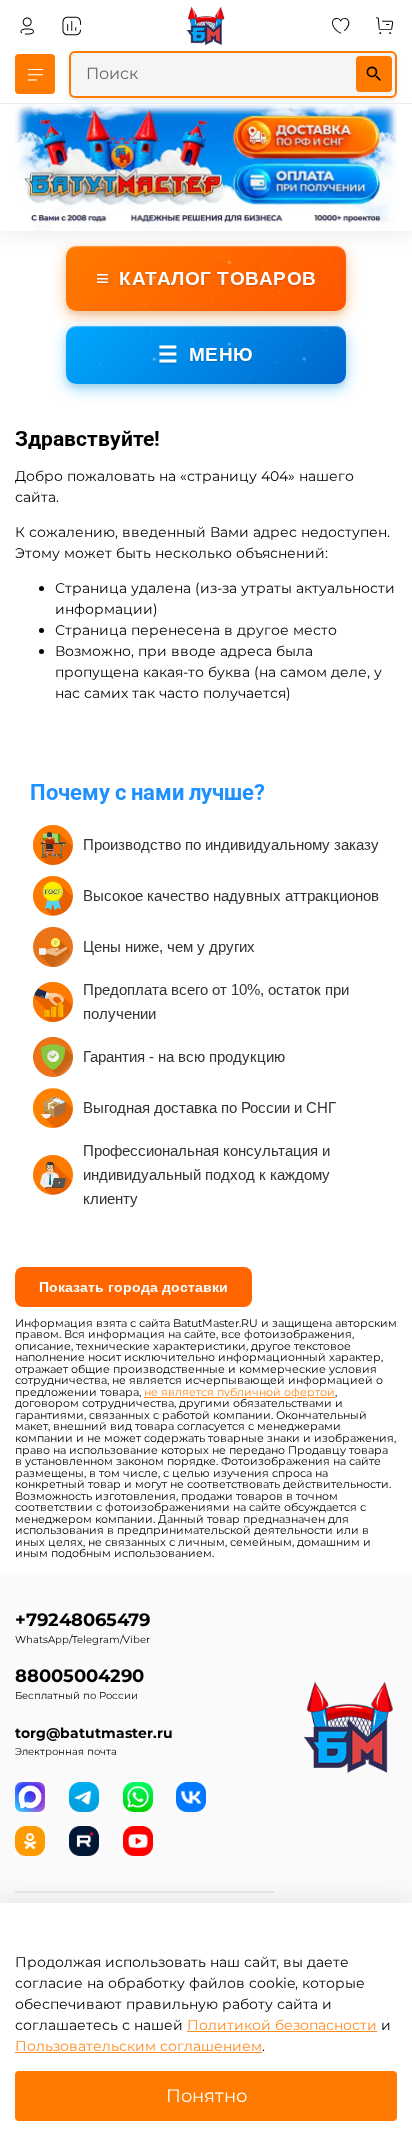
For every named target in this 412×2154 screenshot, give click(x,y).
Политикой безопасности (282, 2025)
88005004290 (79, 1675)
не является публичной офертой (239, 1392)
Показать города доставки (133, 1287)
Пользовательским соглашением (138, 2046)
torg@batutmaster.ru (94, 1733)
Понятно (206, 2095)
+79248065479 (82, 1619)
